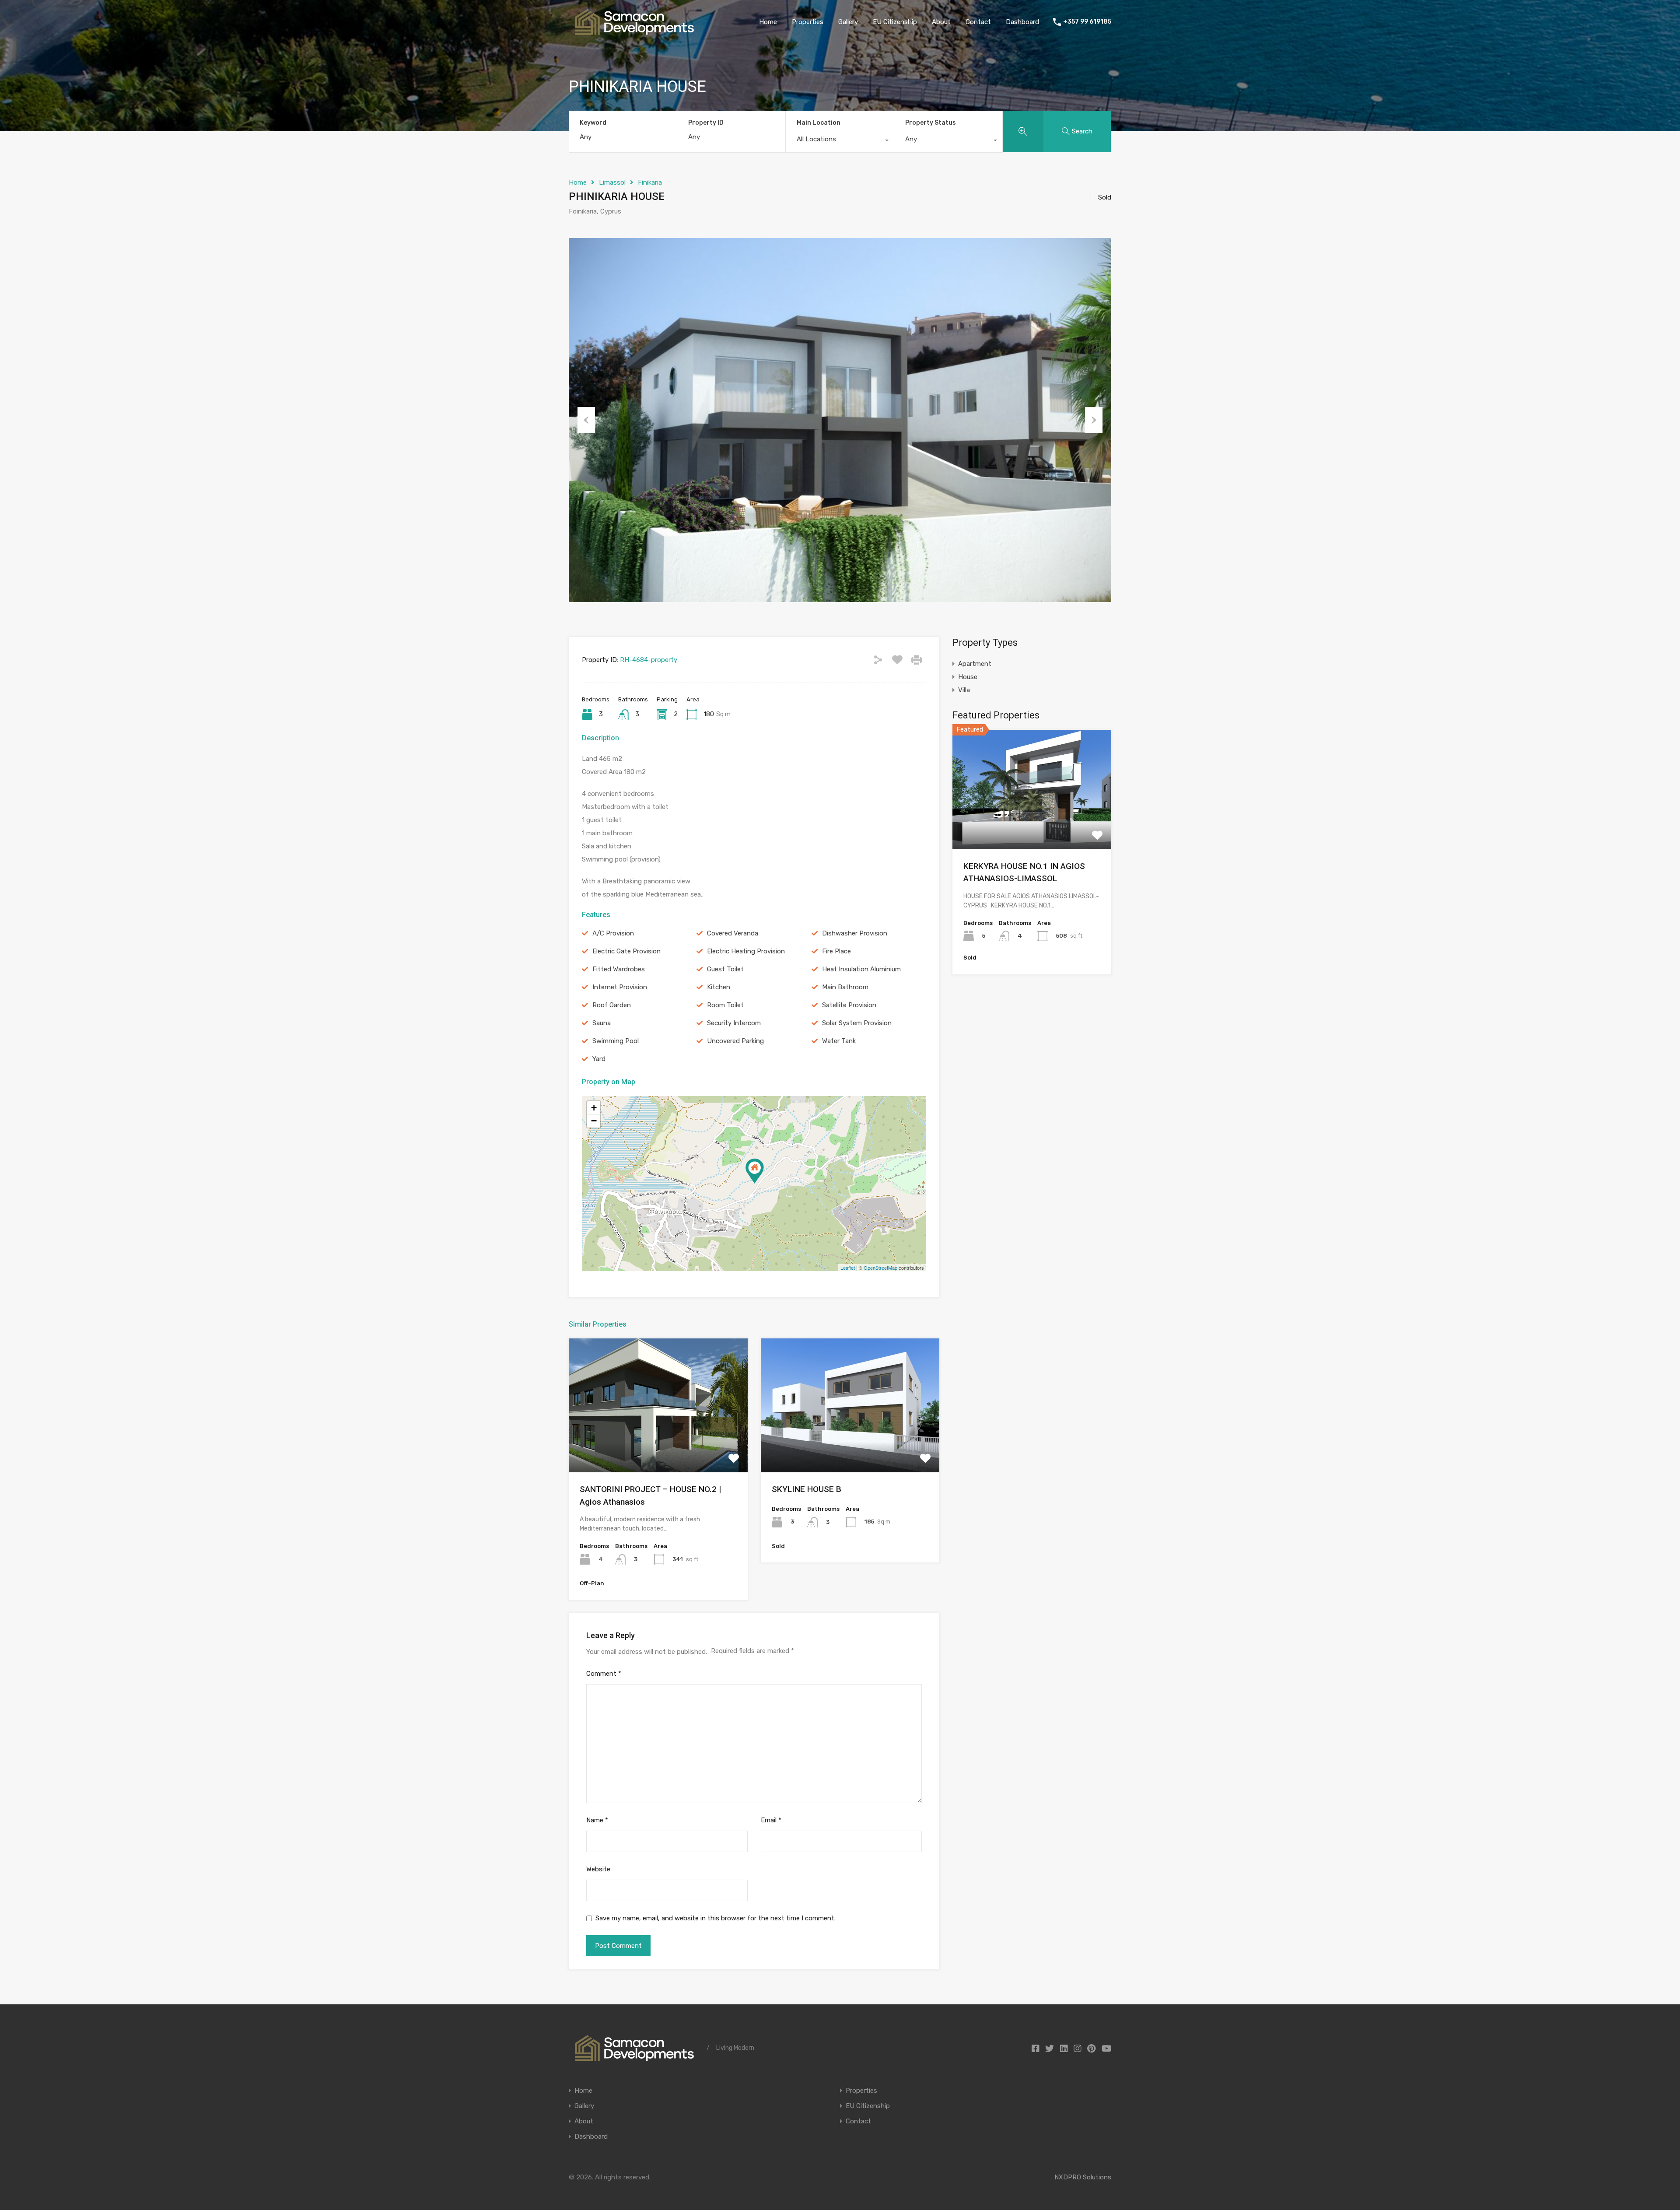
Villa (964, 690)
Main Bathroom (845, 987)
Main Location (819, 123)
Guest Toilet (725, 969)
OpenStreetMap (880, 1268)
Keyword (593, 123)
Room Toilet (725, 1005)
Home (768, 22)
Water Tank (839, 1041)
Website (598, 1869)
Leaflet (848, 1268)
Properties (808, 22)
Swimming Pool (616, 1041)
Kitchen (719, 987)
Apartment (975, 664)
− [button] (594, 1121)
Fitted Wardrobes (619, 969)
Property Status (931, 123)
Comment (604, 1674)
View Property (658, 1446)
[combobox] (840, 141)
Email (771, 1820)
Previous (586, 420)
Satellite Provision (849, 1005)
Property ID (706, 123)
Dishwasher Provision (855, 933)
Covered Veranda (733, 933)
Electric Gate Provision (626, 951)
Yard (599, 1059)
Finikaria (650, 182)
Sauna (602, 1023)
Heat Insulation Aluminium (861, 969)
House (968, 677)
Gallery (848, 22)
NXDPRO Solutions (1083, 2177)
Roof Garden (612, 1005)
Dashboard (1022, 22)
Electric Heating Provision (746, 951)
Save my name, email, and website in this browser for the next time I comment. (716, 1918)
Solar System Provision (857, 1023)
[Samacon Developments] (634, 31)
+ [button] (594, 1108)
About (941, 22)
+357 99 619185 (1087, 22)
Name (597, 1820)
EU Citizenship (895, 22)
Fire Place (836, 951)
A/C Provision (613, 933)
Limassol (612, 182)
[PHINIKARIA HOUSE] (755, 1171)
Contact (978, 22)
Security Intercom (734, 1023)
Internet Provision (620, 987)
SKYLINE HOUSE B (807, 1489)
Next (1094, 420)
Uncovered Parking (735, 1041)
